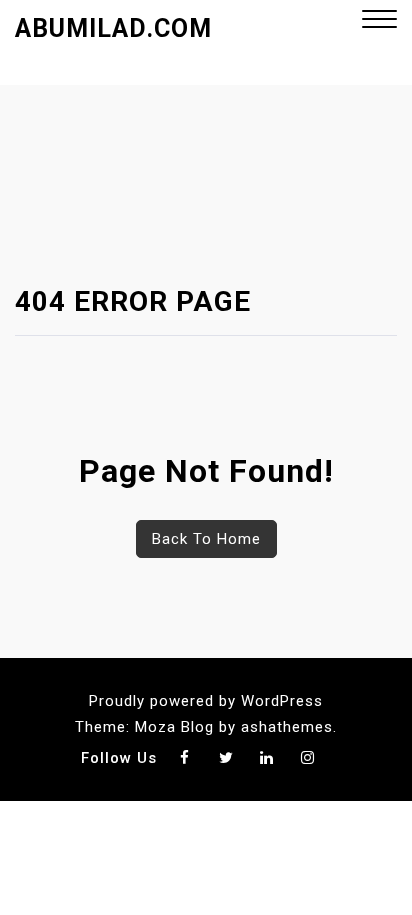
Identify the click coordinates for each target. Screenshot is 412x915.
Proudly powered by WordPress (206, 701)
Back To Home (206, 539)
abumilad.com (113, 28)
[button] (379, 21)
